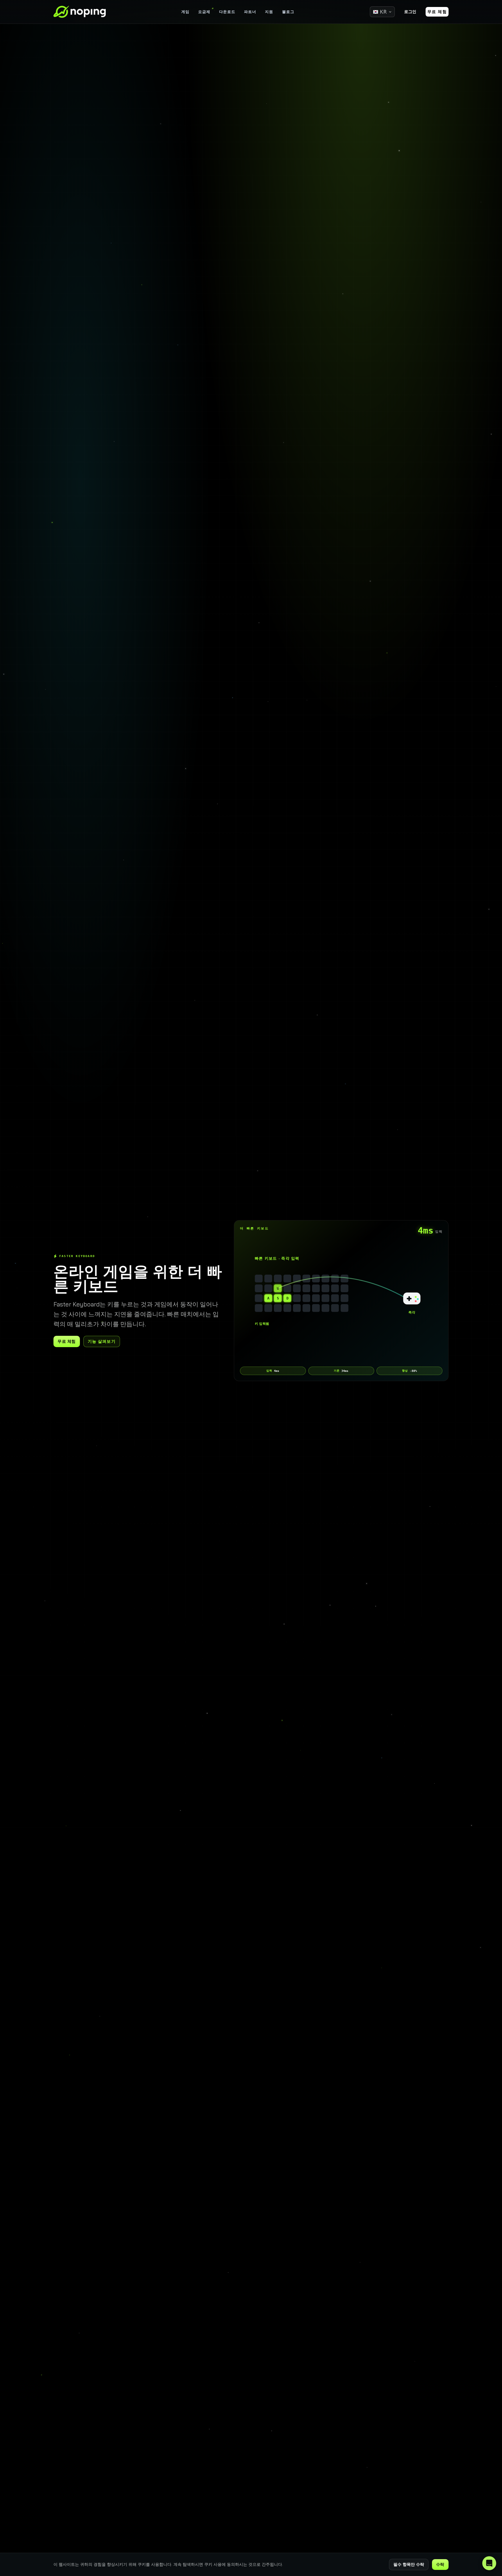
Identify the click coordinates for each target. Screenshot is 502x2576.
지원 (269, 12)
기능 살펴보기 (102, 1341)
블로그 (288, 12)
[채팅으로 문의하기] (489, 2563)
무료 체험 (437, 12)
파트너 (250, 12)
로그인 (410, 12)
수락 (440, 2564)
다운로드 (227, 12)
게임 (185, 12)
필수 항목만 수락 (409, 2564)
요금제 (204, 12)
